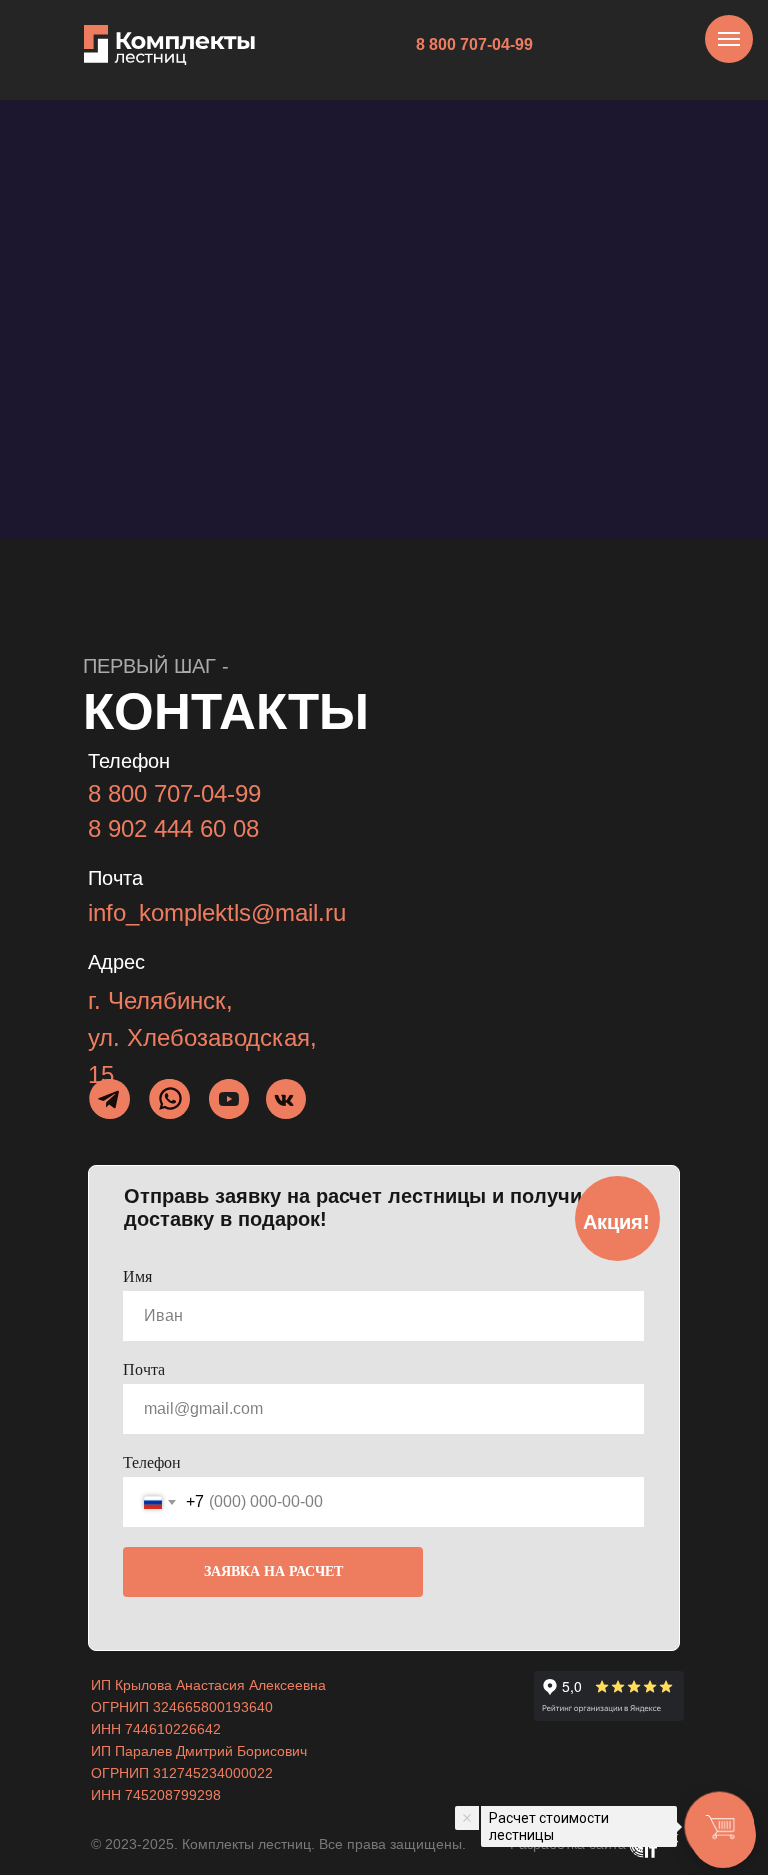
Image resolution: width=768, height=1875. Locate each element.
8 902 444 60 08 (173, 828)
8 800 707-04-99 (174, 793)
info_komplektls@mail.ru (217, 912)
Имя (137, 1276)
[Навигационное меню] (729, 39)
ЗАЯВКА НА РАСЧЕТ (273, 1571)
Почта (144, 1369)
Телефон (152, 1462)
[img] (170, 1098)
